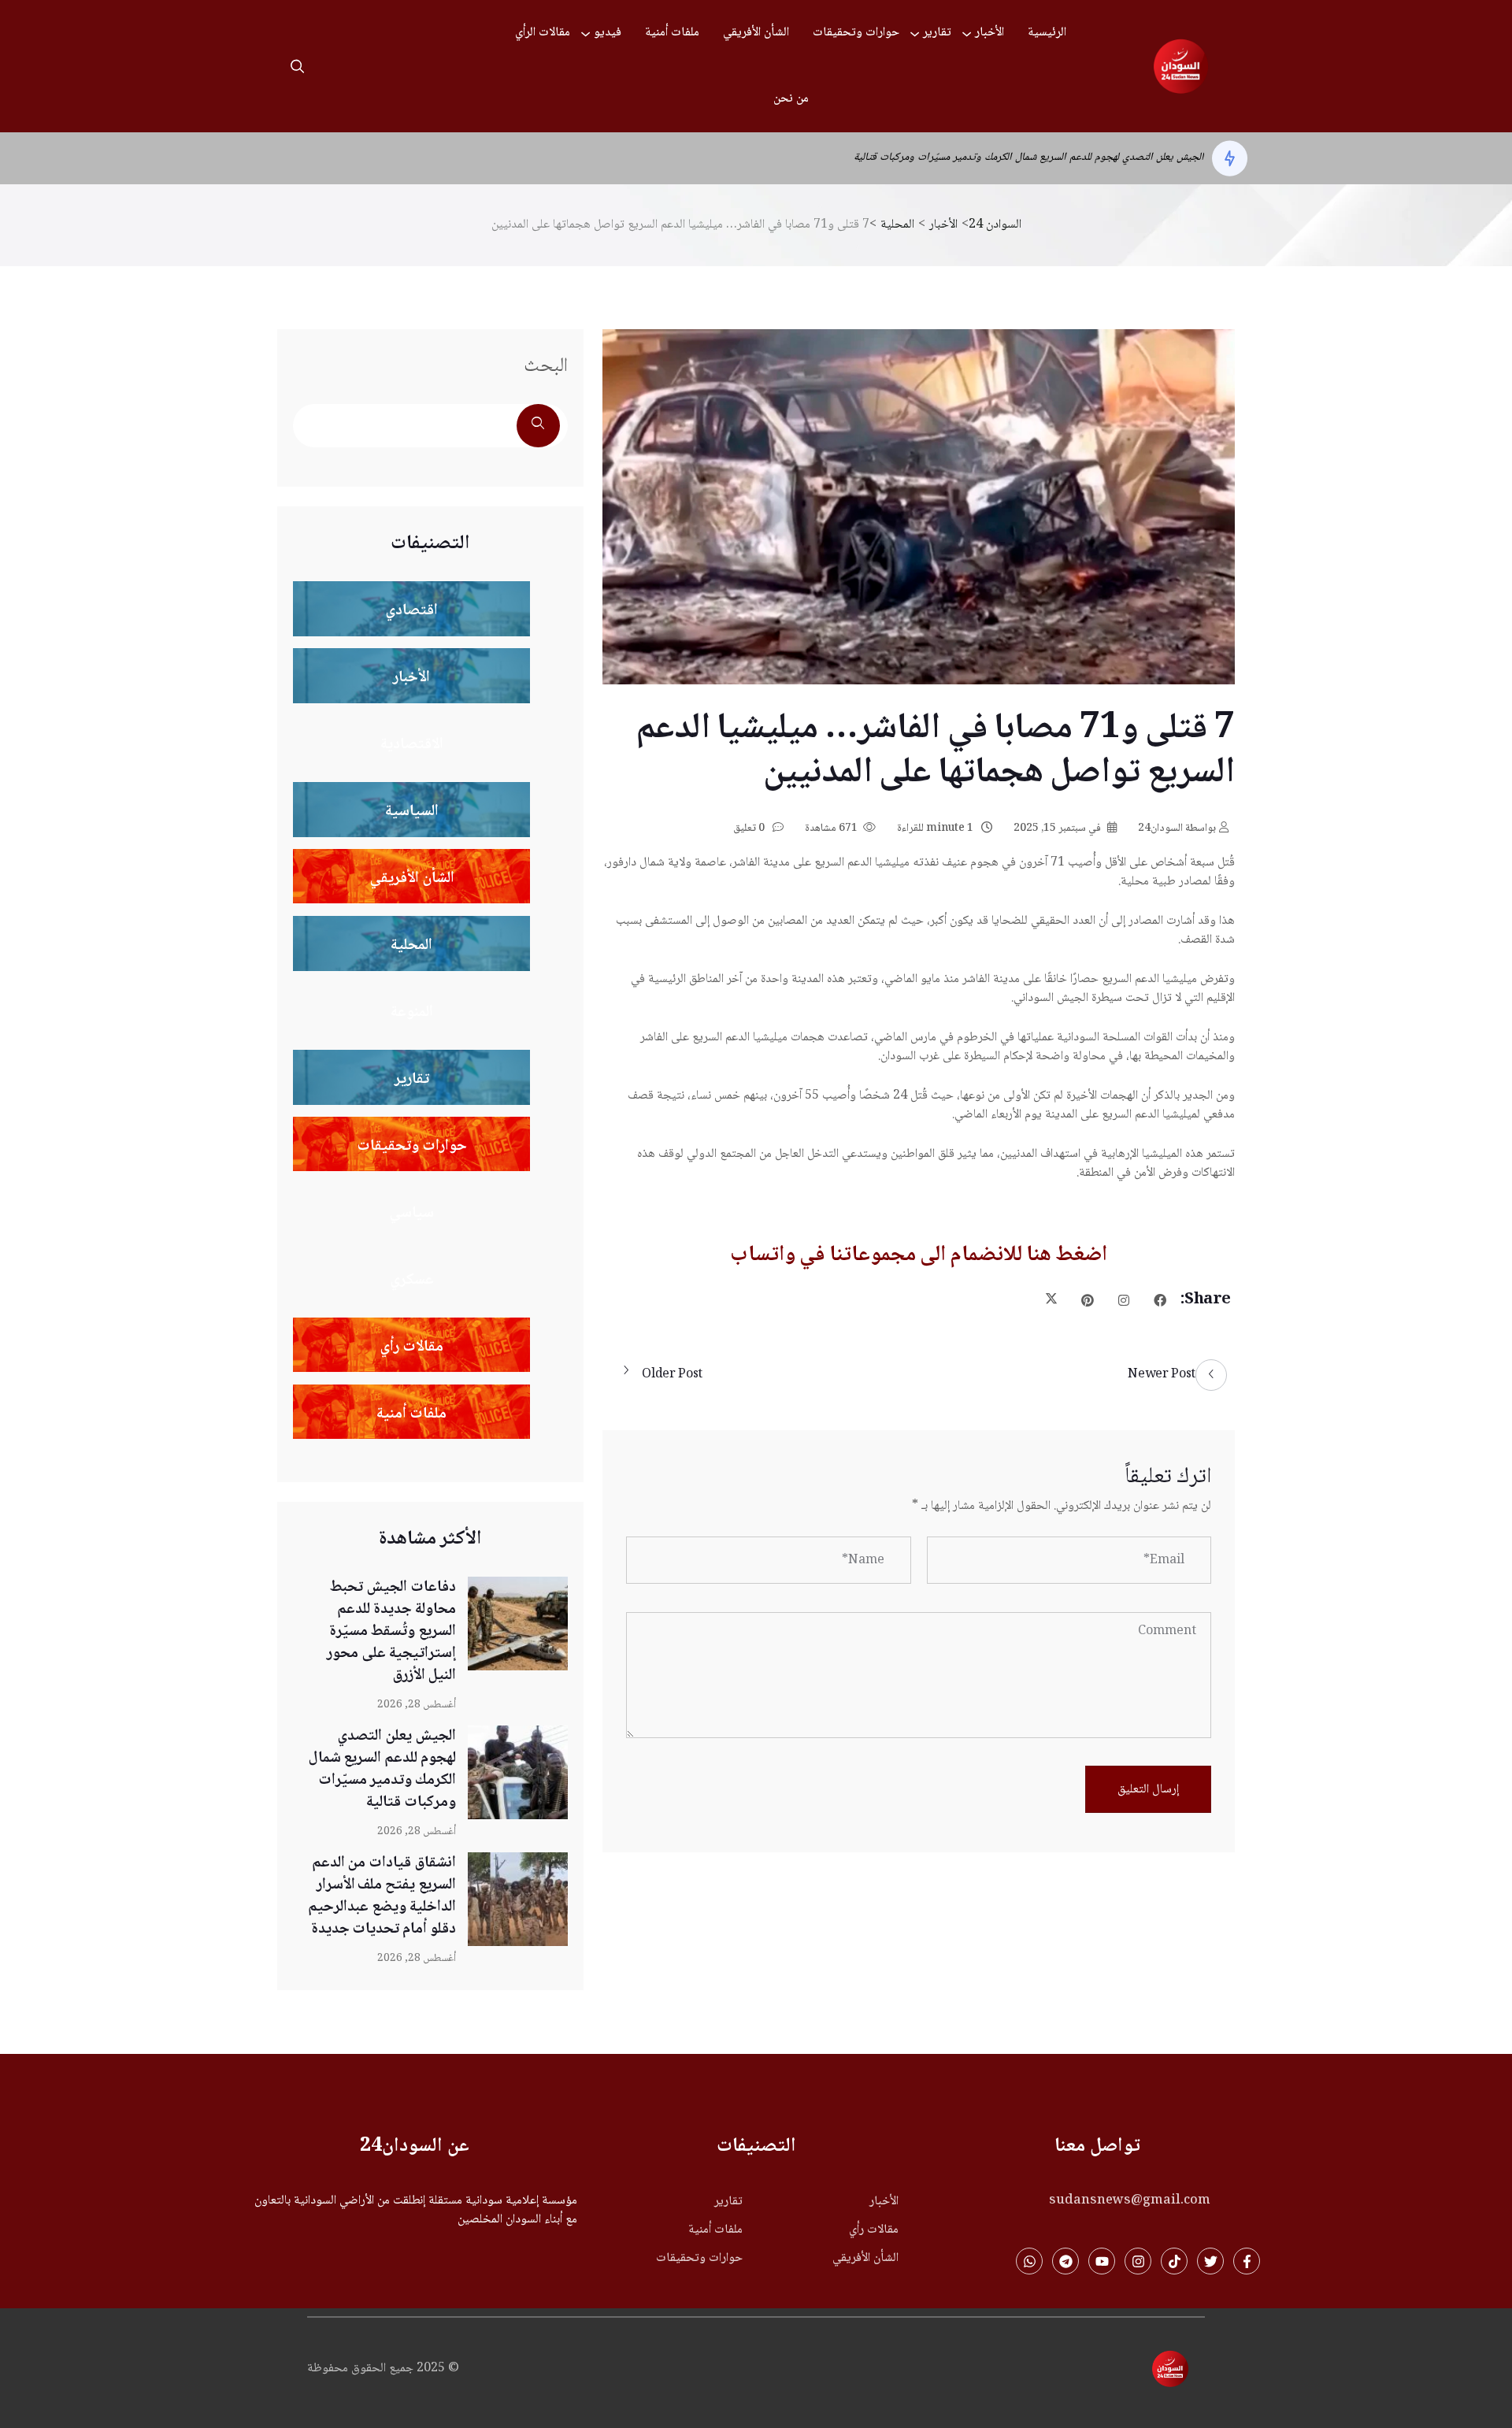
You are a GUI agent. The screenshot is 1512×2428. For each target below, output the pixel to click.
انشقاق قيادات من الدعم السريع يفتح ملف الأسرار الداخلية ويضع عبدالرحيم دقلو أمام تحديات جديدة (996, 158)
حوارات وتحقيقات (856, 33)
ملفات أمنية (672, 33)
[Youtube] (1102, 2261)
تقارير (937, 33)
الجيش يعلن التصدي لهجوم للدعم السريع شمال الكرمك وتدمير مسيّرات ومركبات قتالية (382, 1770)
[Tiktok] (1174, 2261)
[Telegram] (1065, 2261)
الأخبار (989, 33)
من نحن (791, 99)
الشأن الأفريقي (756, 33)
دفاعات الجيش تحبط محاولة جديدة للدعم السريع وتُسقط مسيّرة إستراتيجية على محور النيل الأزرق (391, 1632)
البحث (546, 367)
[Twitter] (1210, 2261)
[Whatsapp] (1029, 2261)
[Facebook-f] (1247, 2261)
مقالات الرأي (543, 33)
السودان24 (1177, 828)
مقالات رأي (874, 2230)
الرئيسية (1047, 33)
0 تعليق (750, 828)
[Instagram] (1138, 2261)
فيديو (608, 33)
